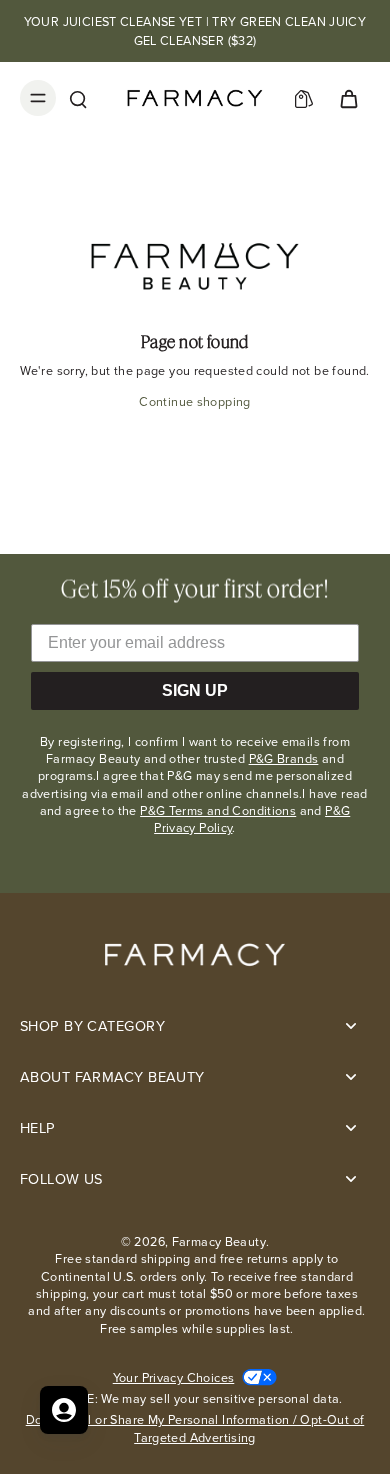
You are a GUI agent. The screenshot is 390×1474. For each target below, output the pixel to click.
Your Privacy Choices (174, 1377)
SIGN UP (195, 690)
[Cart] (348, 98)
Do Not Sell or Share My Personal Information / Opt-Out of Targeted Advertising (195, 1428)
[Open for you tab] (64, 1410)
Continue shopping (194, 401)
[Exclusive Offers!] (304, 98)
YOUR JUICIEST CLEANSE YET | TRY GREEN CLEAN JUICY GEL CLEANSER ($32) (195, 31)
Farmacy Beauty (219, 1241)
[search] (78, 98)
